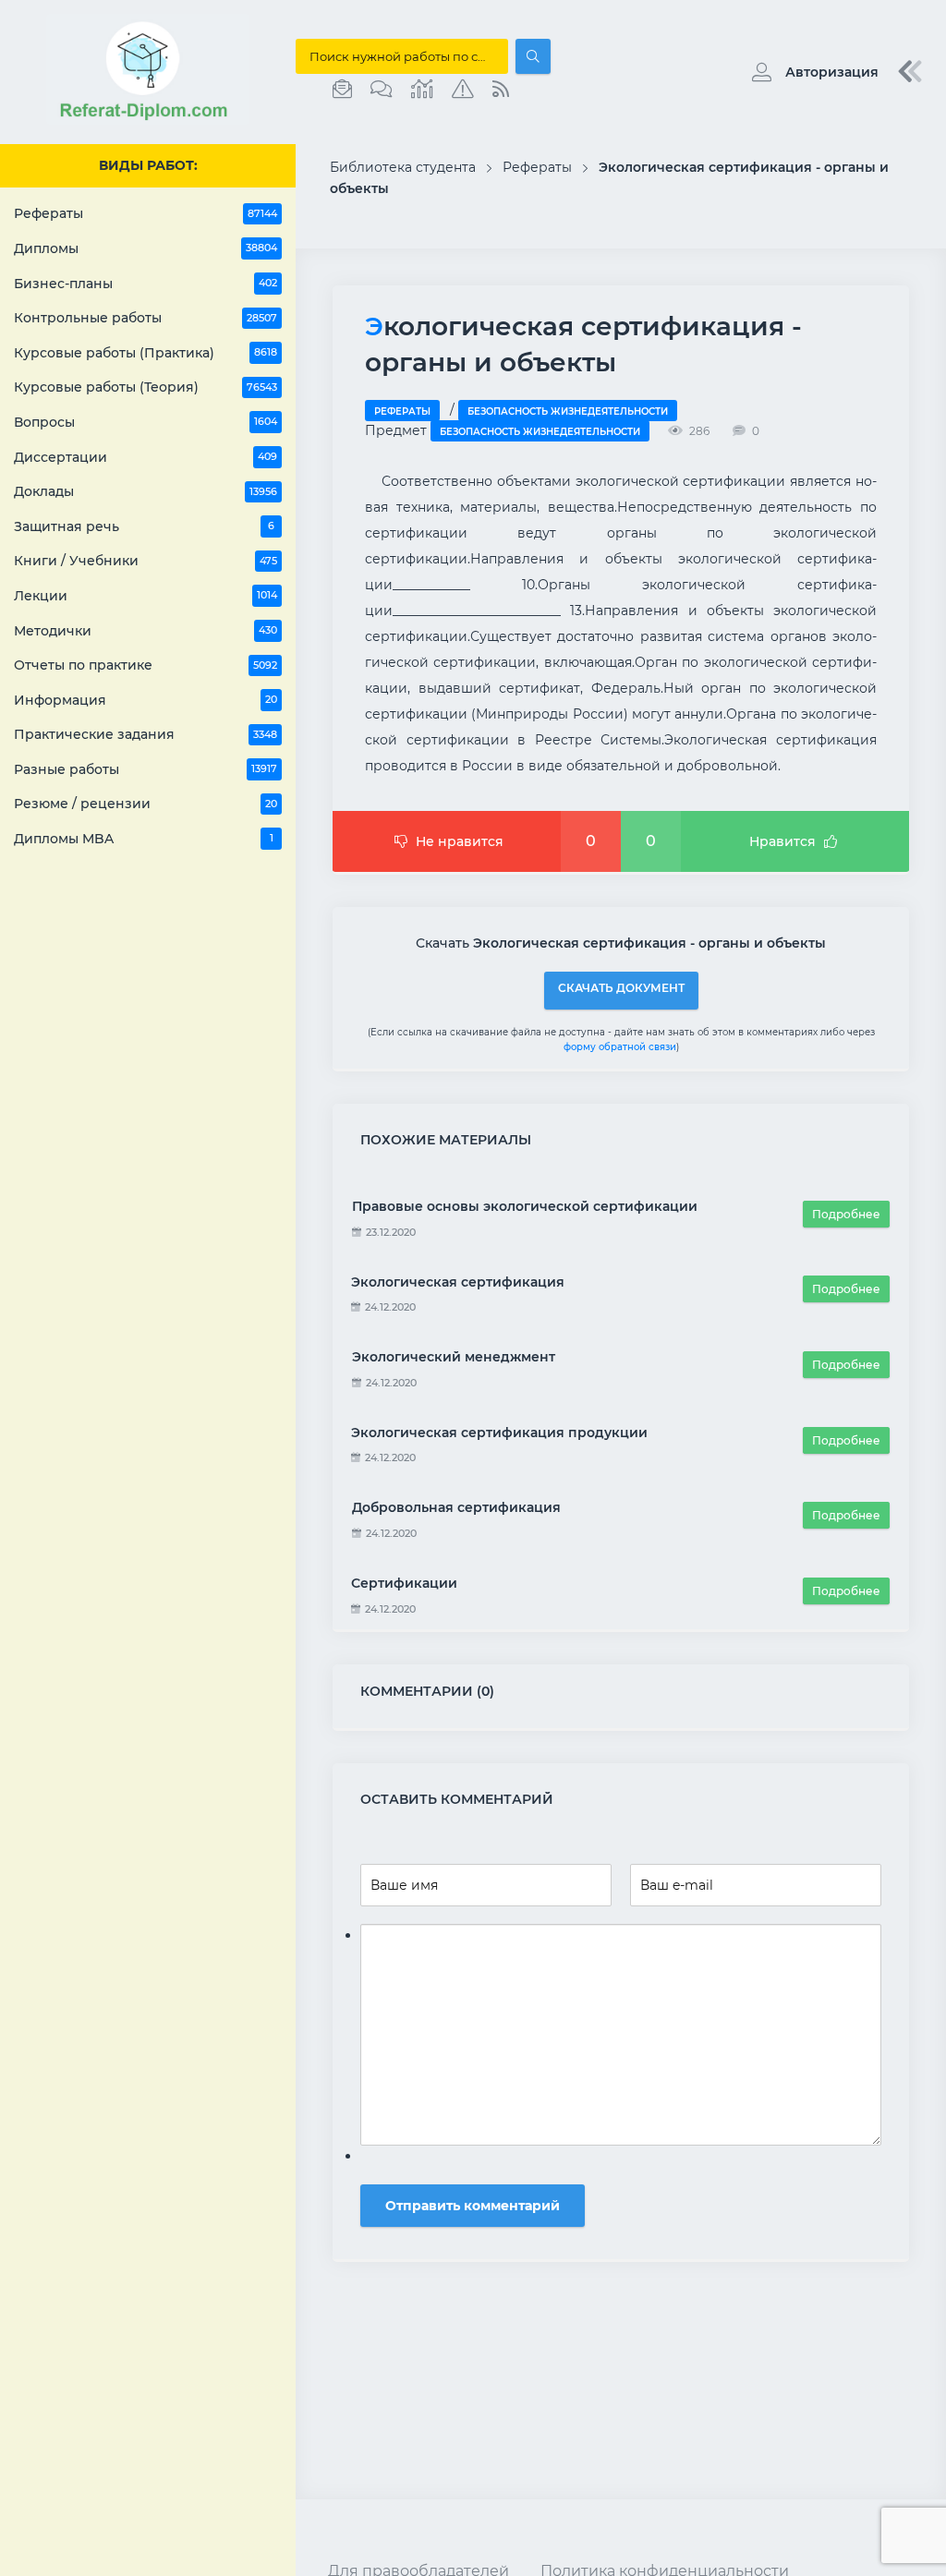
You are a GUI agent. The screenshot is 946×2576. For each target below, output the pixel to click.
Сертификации (404, 1583)
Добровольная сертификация (456, 1507)
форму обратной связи (620, 1047)
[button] (811, 72)
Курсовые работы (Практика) (146, 353)
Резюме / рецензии (146, 804)
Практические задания (146, 734)
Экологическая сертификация (458, 1282)
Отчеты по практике (146, 665)
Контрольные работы (146, 318)
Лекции (146, 596)
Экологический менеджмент (454, 1357)
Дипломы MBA (144, 839)
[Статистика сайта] (422, 90)
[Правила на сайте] (463, 90)
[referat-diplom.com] (148, 120)
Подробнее (846, 1214)
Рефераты (146, 213)
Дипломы (146, 248)
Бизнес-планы (146, 284)
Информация (146, 700)
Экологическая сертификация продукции (499, 1433)
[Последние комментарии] (382, 90)
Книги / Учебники (146, 561)
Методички (146, 631)
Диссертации (146, 457)
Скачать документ (621, 988)
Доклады (146, 491)
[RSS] (501, 90)
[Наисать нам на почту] (342, 90)
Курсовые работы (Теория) (146, 387)
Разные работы (146, 769)
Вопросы (146, 422)
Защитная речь (144, 526)
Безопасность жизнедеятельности (568, 411)
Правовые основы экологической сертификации (525, 1206)
